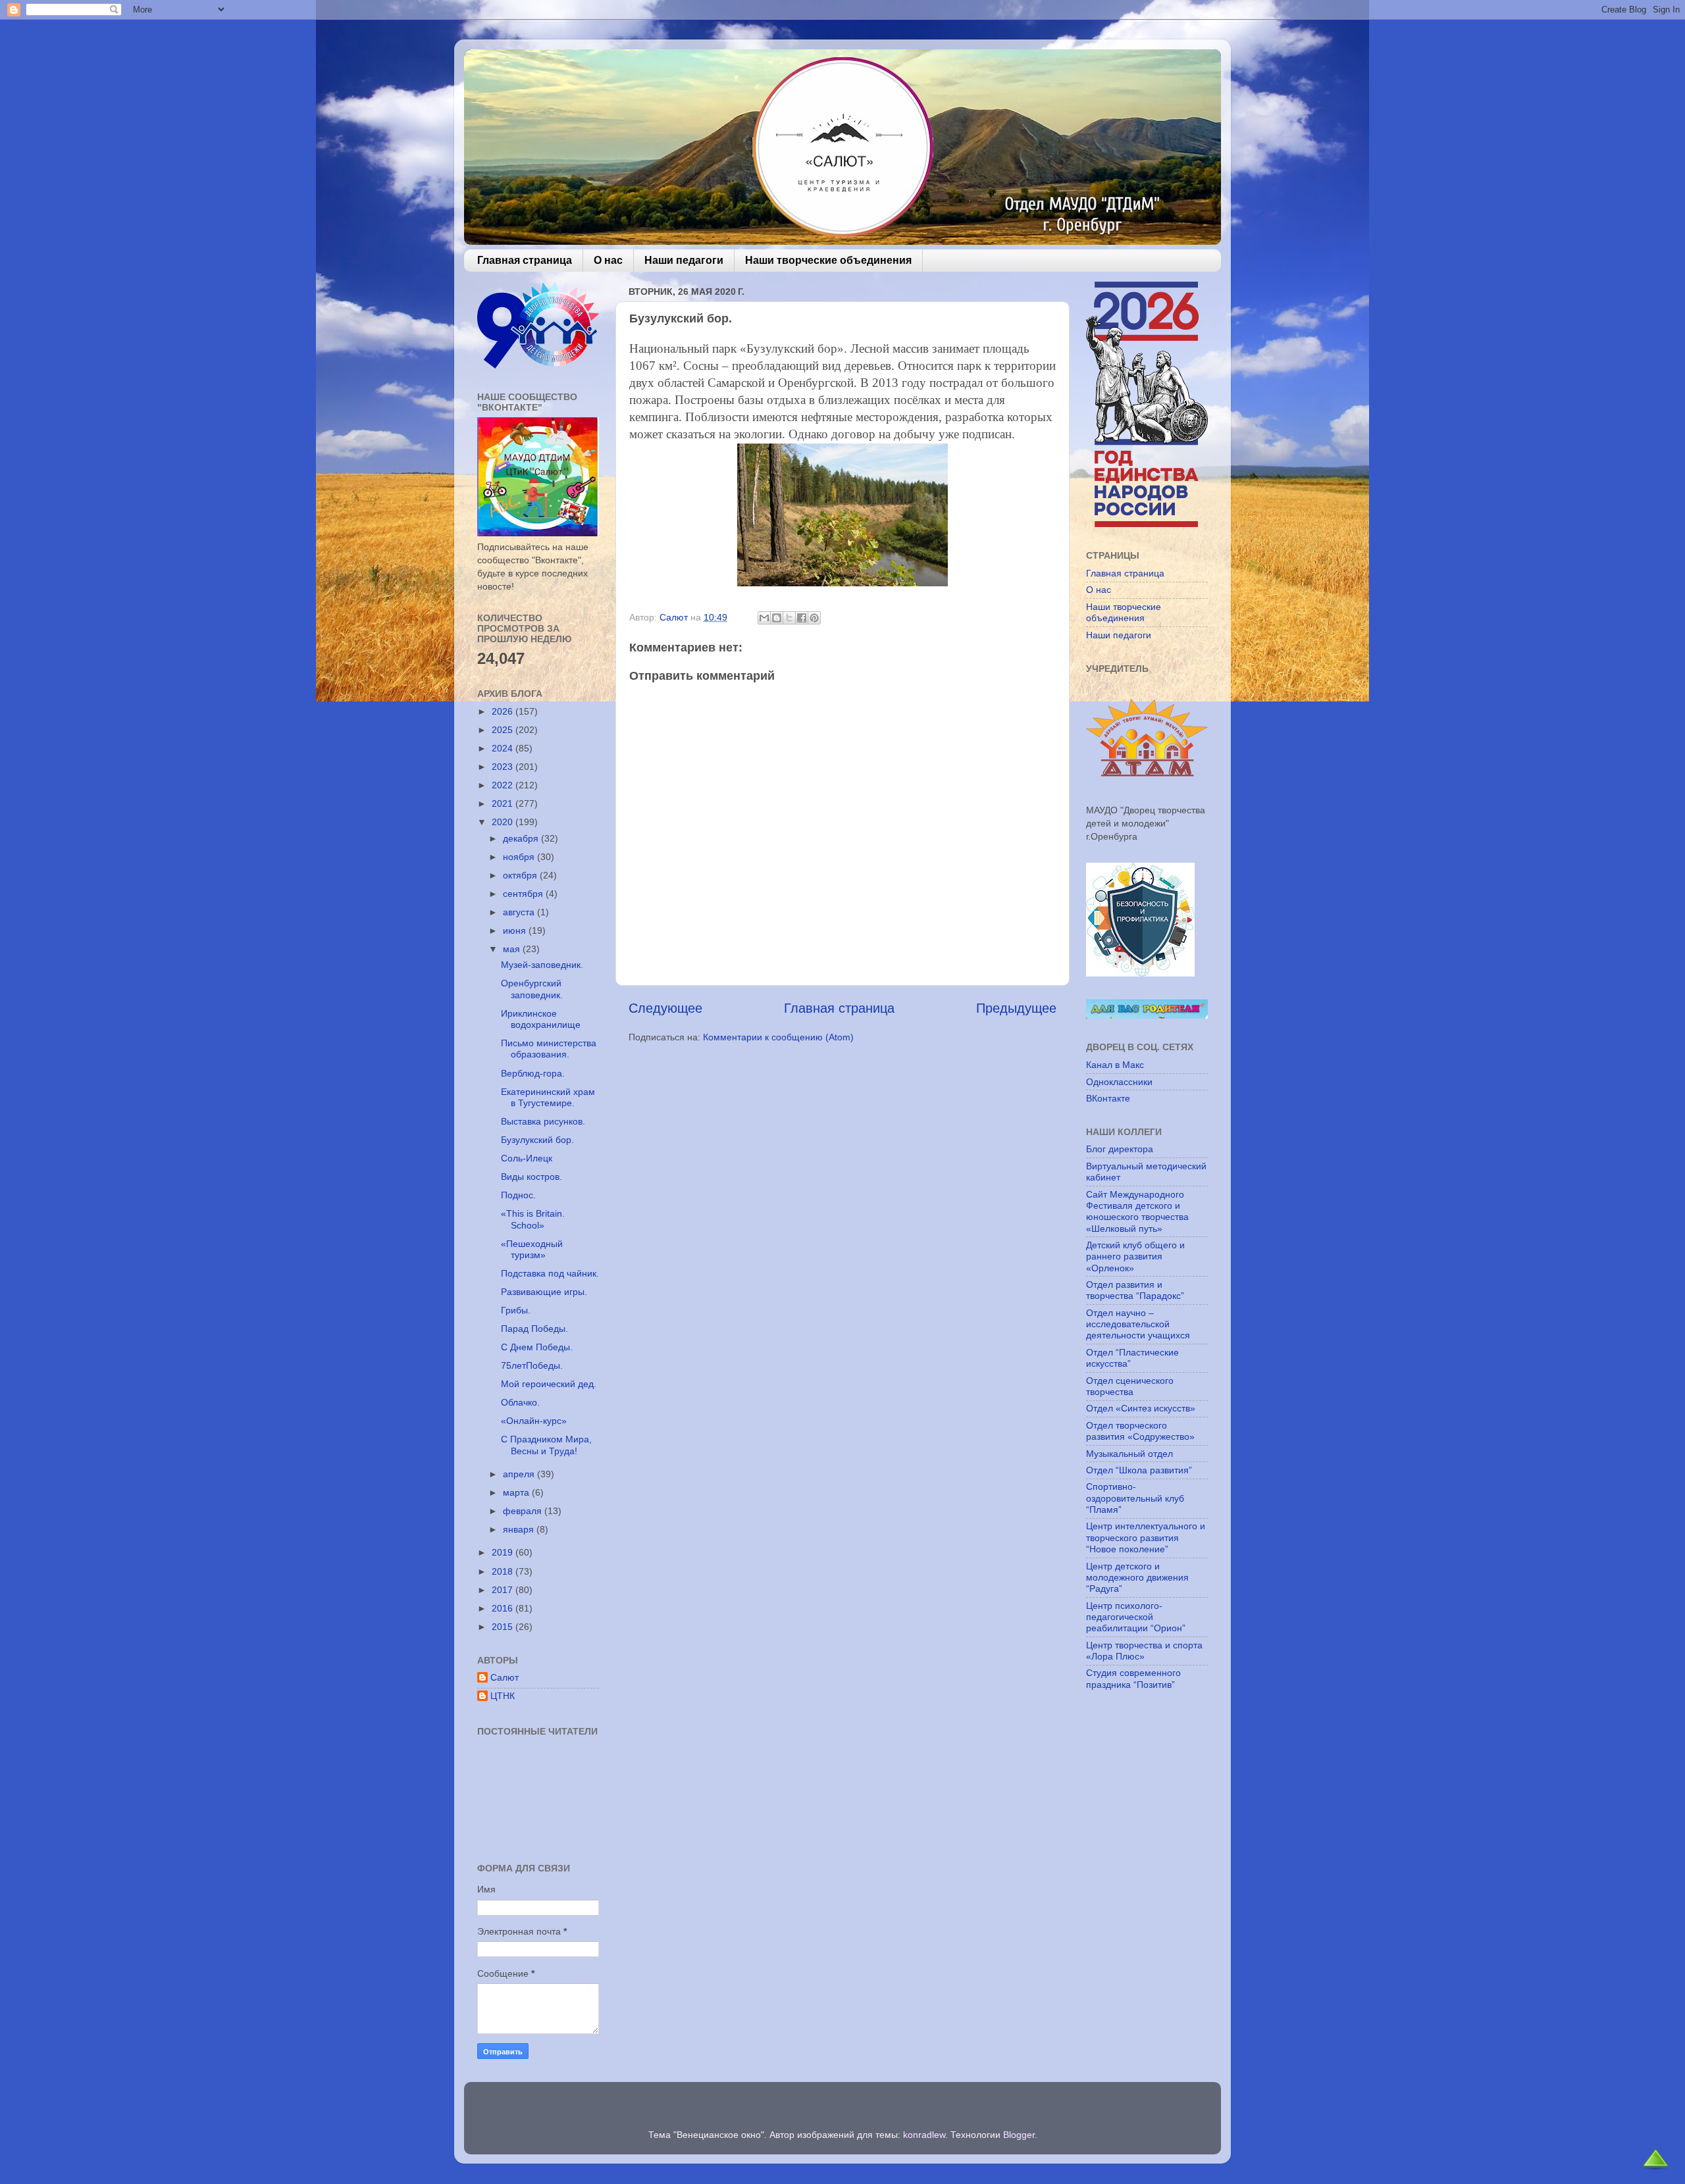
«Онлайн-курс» (534, 1421)
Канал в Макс (1115, 1065)
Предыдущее (1016, 1008)
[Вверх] (1656, 2167)
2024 (504, 748)
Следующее (665, 1008)
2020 (504, 822)
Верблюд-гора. (533, 1073)
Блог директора (1120, 1149)
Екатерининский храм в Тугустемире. (548, 1097)
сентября (524, 894)
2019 (504, 1552)
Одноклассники (1119, 1082)
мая (513, 949)
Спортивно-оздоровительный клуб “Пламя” (1135, 1498)
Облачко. (520, 1402)
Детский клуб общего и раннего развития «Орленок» (1135, 1257)
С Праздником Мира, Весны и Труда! (546, 1445)
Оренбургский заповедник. (532, 989)
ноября (520, 857)
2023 (504, 767)
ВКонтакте (1108, 1098)
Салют (505, 1677)
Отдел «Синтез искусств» (1141, 1408)
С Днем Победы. (537, 1347)
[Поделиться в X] (789, 618)
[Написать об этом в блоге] (777, 618)
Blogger (1019, 2135)
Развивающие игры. (544, 1292)
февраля (524, 1511)
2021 (504, 803)
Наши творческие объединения (828, 260)
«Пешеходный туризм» (532, 1249)
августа (520, 912)
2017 (504, 1590)
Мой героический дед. (549, 1384)
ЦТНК (503, 1696)
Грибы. (516, 1310)
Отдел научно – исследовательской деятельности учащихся (1138, 1324)
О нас (608, 260)
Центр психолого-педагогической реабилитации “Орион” (1136, 1617)
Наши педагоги (684, 260)
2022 (504, 785)
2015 (504, 1627)
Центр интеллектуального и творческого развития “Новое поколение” (1146, 1537)
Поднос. (518, 1195)
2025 (504, 730)
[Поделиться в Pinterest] (814, 618)
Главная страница (525, 260)
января (520, 1529)
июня (516, 930)
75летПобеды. (532, 1365)
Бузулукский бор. (537, 1140)
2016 (504, 1608)
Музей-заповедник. (542, 965)
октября (521, 875)
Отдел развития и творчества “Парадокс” (1135, 1290)
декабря (522, 838)
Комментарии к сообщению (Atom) (778, 1037)
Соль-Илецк (527, 1158)
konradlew (924, 2135)
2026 (504, 711)
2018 (504, 1571)
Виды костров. (531, 1177)
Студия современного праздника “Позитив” (1133, 1678)
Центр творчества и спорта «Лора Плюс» (1144, 1651)
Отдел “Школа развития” (1139, 1470)
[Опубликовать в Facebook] (802, 618)
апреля (520, 1474)
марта (517, 1492)
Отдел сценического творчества (1130, 1386)
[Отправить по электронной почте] (764, 618)
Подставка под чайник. (550, 1273)
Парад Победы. (534, 1329)
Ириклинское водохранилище (541, 1019)
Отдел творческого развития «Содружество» (1140, 1431)
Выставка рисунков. (543, 1121)
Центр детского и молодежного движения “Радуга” (1137, 1578)
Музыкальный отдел (1129, 1454)
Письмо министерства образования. (549, 1049)
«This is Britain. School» (533, 1219)
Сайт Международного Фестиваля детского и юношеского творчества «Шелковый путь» (1137, 1211)
